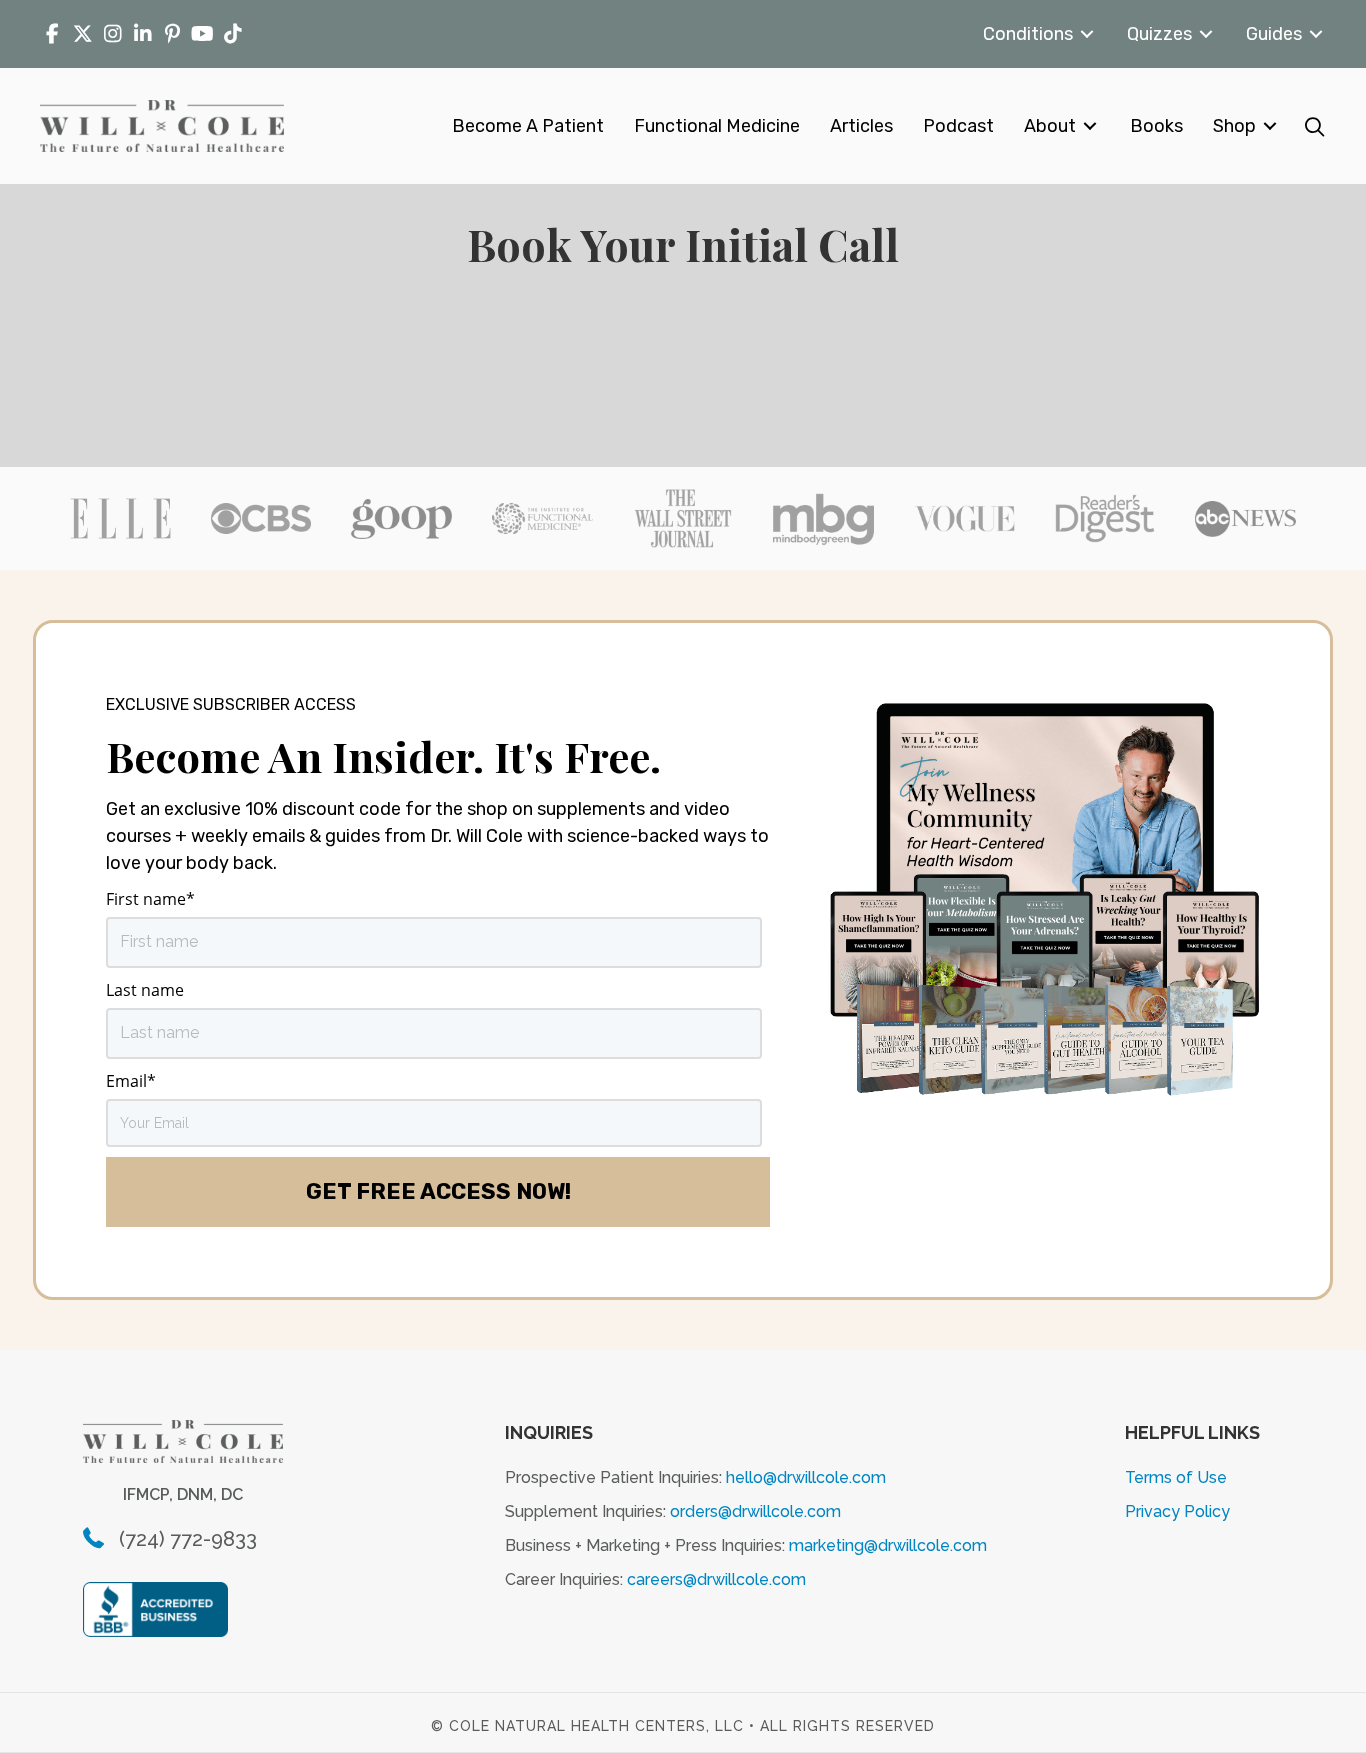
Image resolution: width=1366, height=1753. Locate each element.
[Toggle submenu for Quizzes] (1206, 34)
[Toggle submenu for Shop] (1270, 126)
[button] (1314, 126)
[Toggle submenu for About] (1090, 126)
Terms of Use (1176, 1477)
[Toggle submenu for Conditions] (1087, 34)
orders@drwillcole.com (755, 1511)
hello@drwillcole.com (806, 1477)
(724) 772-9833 (188, 1539)
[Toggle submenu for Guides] (1316, 34)
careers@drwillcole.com (716, 1579)
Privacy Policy (1177, 1511)
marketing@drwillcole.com (888, 1545)
